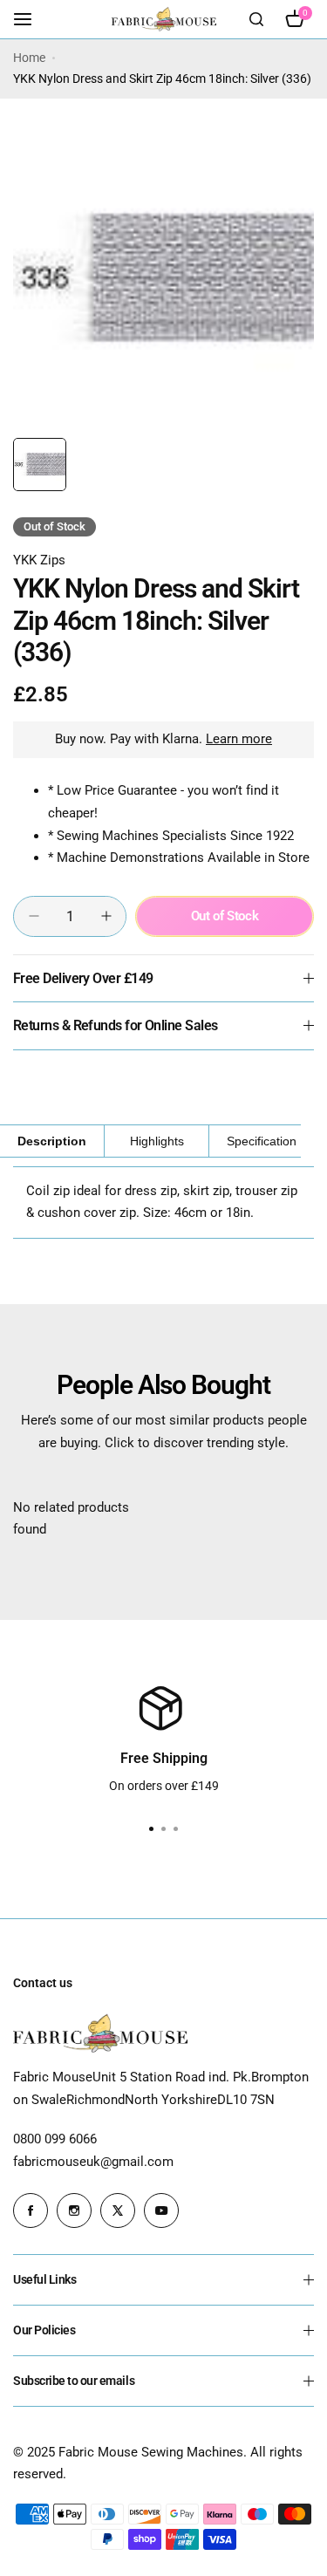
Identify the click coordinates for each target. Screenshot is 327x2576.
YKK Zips (39, 560)
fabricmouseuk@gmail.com (93, 2162)
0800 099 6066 (55, 2139)
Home (29, 58)
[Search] (256, 19)
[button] (176, 1829)
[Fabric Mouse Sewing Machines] (164, 19)
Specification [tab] (262, 1141)
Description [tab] (52, 1141)
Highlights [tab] (157, 1141)
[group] (163, 279)
